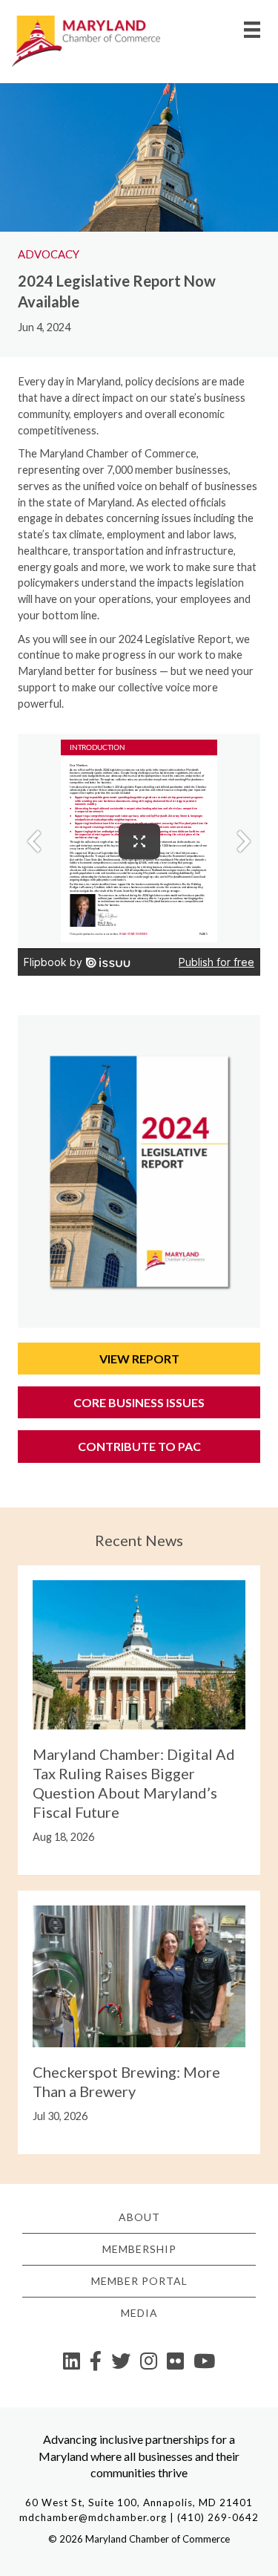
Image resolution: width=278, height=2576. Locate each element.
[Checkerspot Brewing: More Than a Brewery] (139, 1975)
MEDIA (139, 2313)
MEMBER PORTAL (139, 2281)
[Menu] (252, 29)
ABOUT (139, 2217)
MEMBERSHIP (139, 2249)
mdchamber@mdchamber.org (93, 2517)
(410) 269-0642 (218, 2517)
